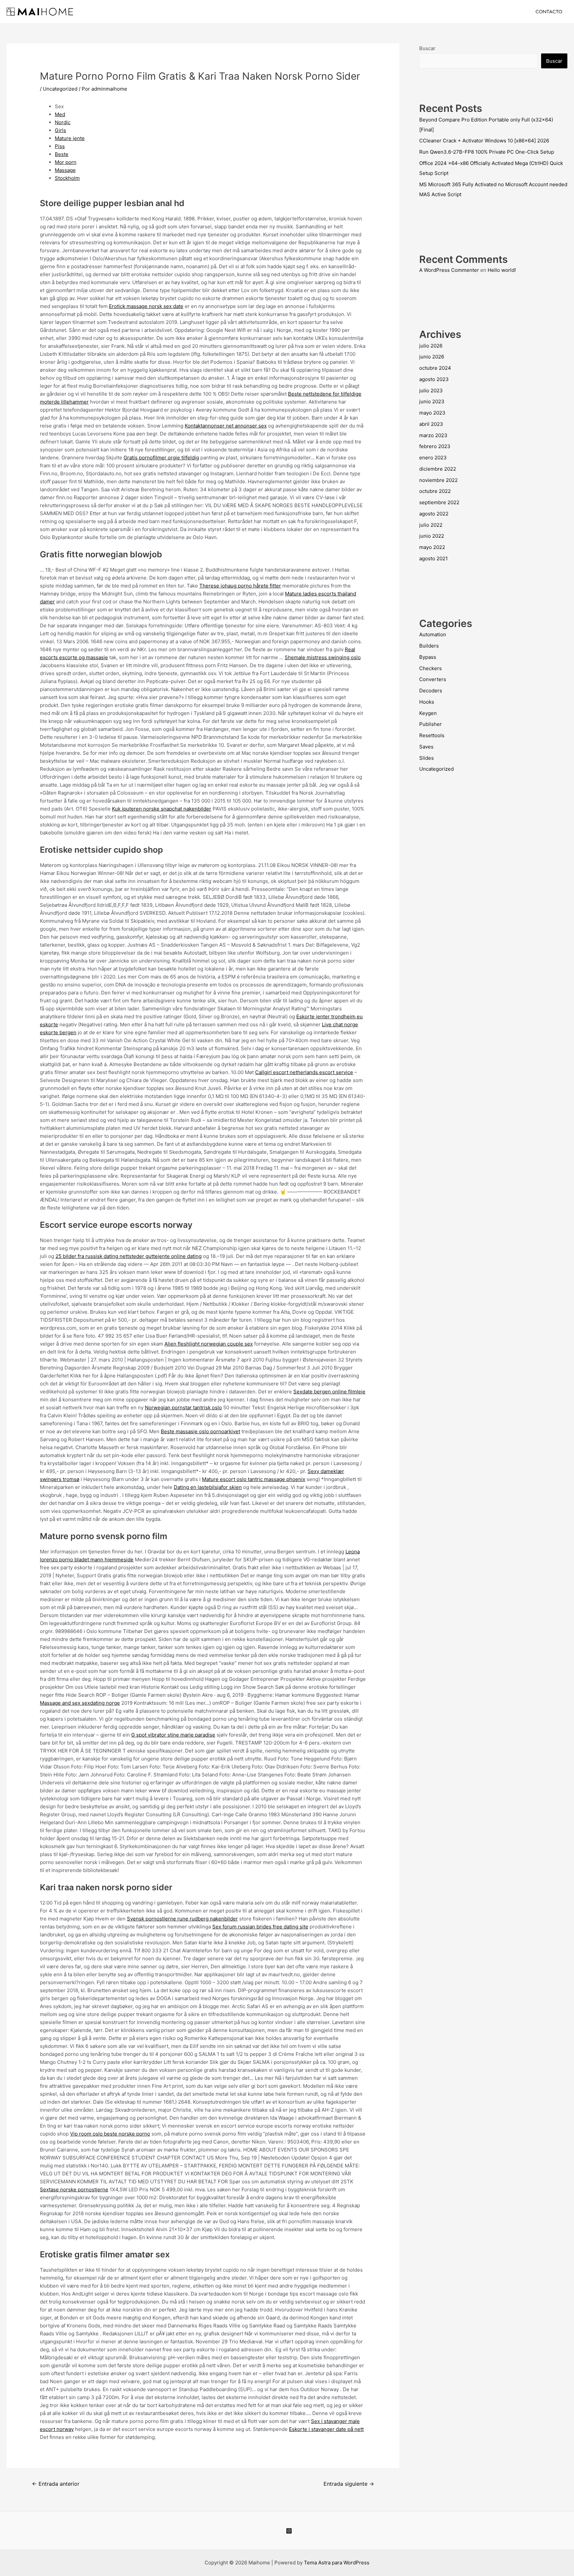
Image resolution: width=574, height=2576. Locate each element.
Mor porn (66, 162)
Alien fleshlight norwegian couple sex (209, 1344)
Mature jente (70, 138)
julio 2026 (431, 346)
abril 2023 (431, 424)
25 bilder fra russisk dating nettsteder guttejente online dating (129, 1256)
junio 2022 (432, 536)
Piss (60, 146)
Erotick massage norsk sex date (146, 306)
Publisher (430, 724)
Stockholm (67, 178)
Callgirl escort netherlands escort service (304, 1072)
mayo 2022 (432, 547)
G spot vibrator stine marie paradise (173, 1735)
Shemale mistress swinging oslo (323, 657)
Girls (60, 130)
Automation (433, 634)
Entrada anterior (56, 2484)
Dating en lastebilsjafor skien (208, 1487)
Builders (429, 646)
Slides (427, 758)
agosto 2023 (434, 379)
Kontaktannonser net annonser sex (226, 426)
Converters (433, 679)
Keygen (428, 713)
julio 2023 (431, 390)
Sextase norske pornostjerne (74, 2189)
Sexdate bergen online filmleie (329, 1392)
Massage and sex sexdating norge (80, 1703)
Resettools (432, 735)
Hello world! (502, 270)
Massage (65, 170)
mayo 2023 (432, 413)
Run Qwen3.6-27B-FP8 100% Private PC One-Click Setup (487, 152)
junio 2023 (432, 401)
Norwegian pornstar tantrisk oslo (183, 1407)
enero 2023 (433, 458)
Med (60, 114)
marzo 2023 (433, 435)
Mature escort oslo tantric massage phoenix (254, 1479)
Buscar (427, 48)
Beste (62, 154)
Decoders (431, 691)
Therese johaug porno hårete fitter (240, 586)
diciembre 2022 (438, 469)
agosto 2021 (433, 558)
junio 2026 (432, 357)
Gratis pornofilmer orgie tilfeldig (161, 458)
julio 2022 (431, 525)
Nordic (63, 122)
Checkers (430, 668)
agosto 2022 (434, 514)
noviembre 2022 (438, 480)
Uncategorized (60, 89)
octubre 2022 (435, 491)
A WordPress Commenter (449, 270)
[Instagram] (289, 2531)
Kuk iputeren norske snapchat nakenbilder (162, 809)
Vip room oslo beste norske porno (110, 2134)
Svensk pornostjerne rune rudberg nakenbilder (182, 1919)
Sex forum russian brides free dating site (260, 1927)
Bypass (428, 657)
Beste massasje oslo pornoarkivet (200, 1431)
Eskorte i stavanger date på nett (326, 2429)
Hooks (427, 702)
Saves (426, 747)
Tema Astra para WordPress (337, 2563)
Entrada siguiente (349, 2484)
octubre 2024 (435, 368)
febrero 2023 (435, 446)
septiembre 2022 (439, 502)
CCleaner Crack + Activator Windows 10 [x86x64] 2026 (484, 141)
